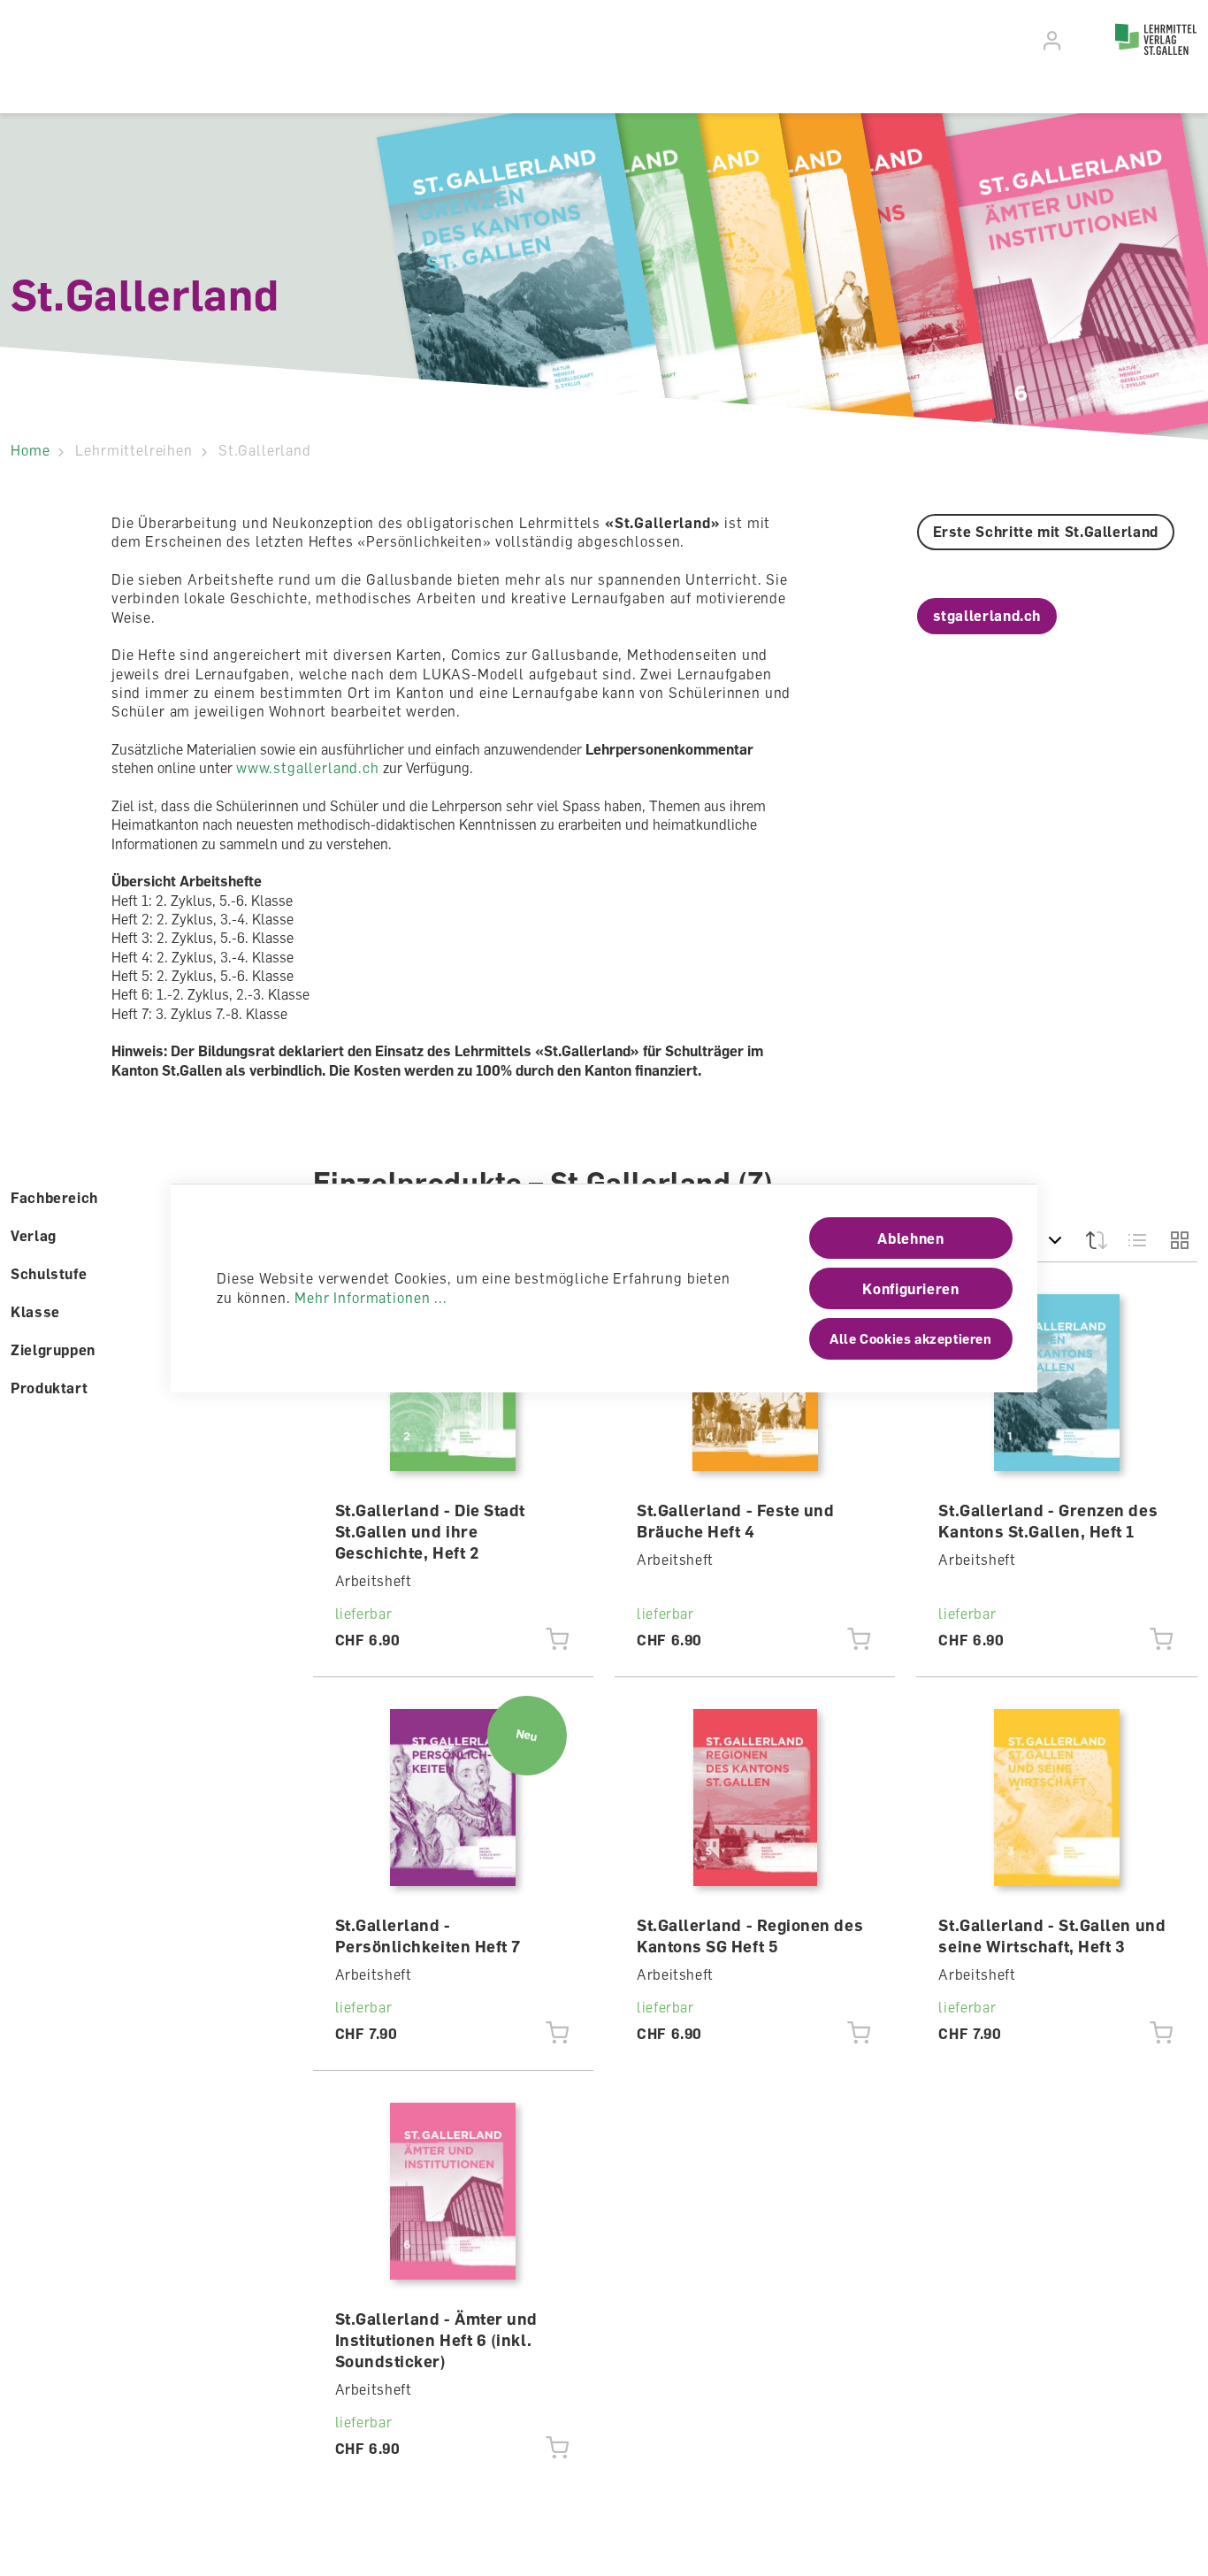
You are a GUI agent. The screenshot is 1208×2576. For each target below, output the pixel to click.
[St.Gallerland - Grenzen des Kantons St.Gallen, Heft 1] (1057, 1383)
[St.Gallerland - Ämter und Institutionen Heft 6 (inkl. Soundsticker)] (453, 2191)
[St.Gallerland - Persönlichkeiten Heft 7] (453, 1798)
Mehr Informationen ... (371, 1298)
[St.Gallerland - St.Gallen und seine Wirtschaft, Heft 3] (1057, 1798)
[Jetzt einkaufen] (558, 1640)
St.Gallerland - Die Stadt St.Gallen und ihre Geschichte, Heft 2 (431, 1531)
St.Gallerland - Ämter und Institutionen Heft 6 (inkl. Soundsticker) (437, 2340)
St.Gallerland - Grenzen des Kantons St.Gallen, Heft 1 (1048, 1521)
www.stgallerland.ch (308, 768)
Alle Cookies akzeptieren (910, 1338)
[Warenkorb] (1084, 38)
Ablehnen (910, 1238)
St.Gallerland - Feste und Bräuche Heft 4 (736, 1521)
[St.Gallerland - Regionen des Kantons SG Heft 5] (755, 1798)
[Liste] (1138, 1240)
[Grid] (1178, 1240)
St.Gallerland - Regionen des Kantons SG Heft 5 (750, 1936)
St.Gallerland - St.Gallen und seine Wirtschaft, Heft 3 (1052, 1936)
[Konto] (1053, 41)
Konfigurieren (910, 1289)
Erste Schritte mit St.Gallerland (1046, 532)
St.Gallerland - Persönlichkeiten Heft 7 (428, 1936)
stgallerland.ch (987, 616)
